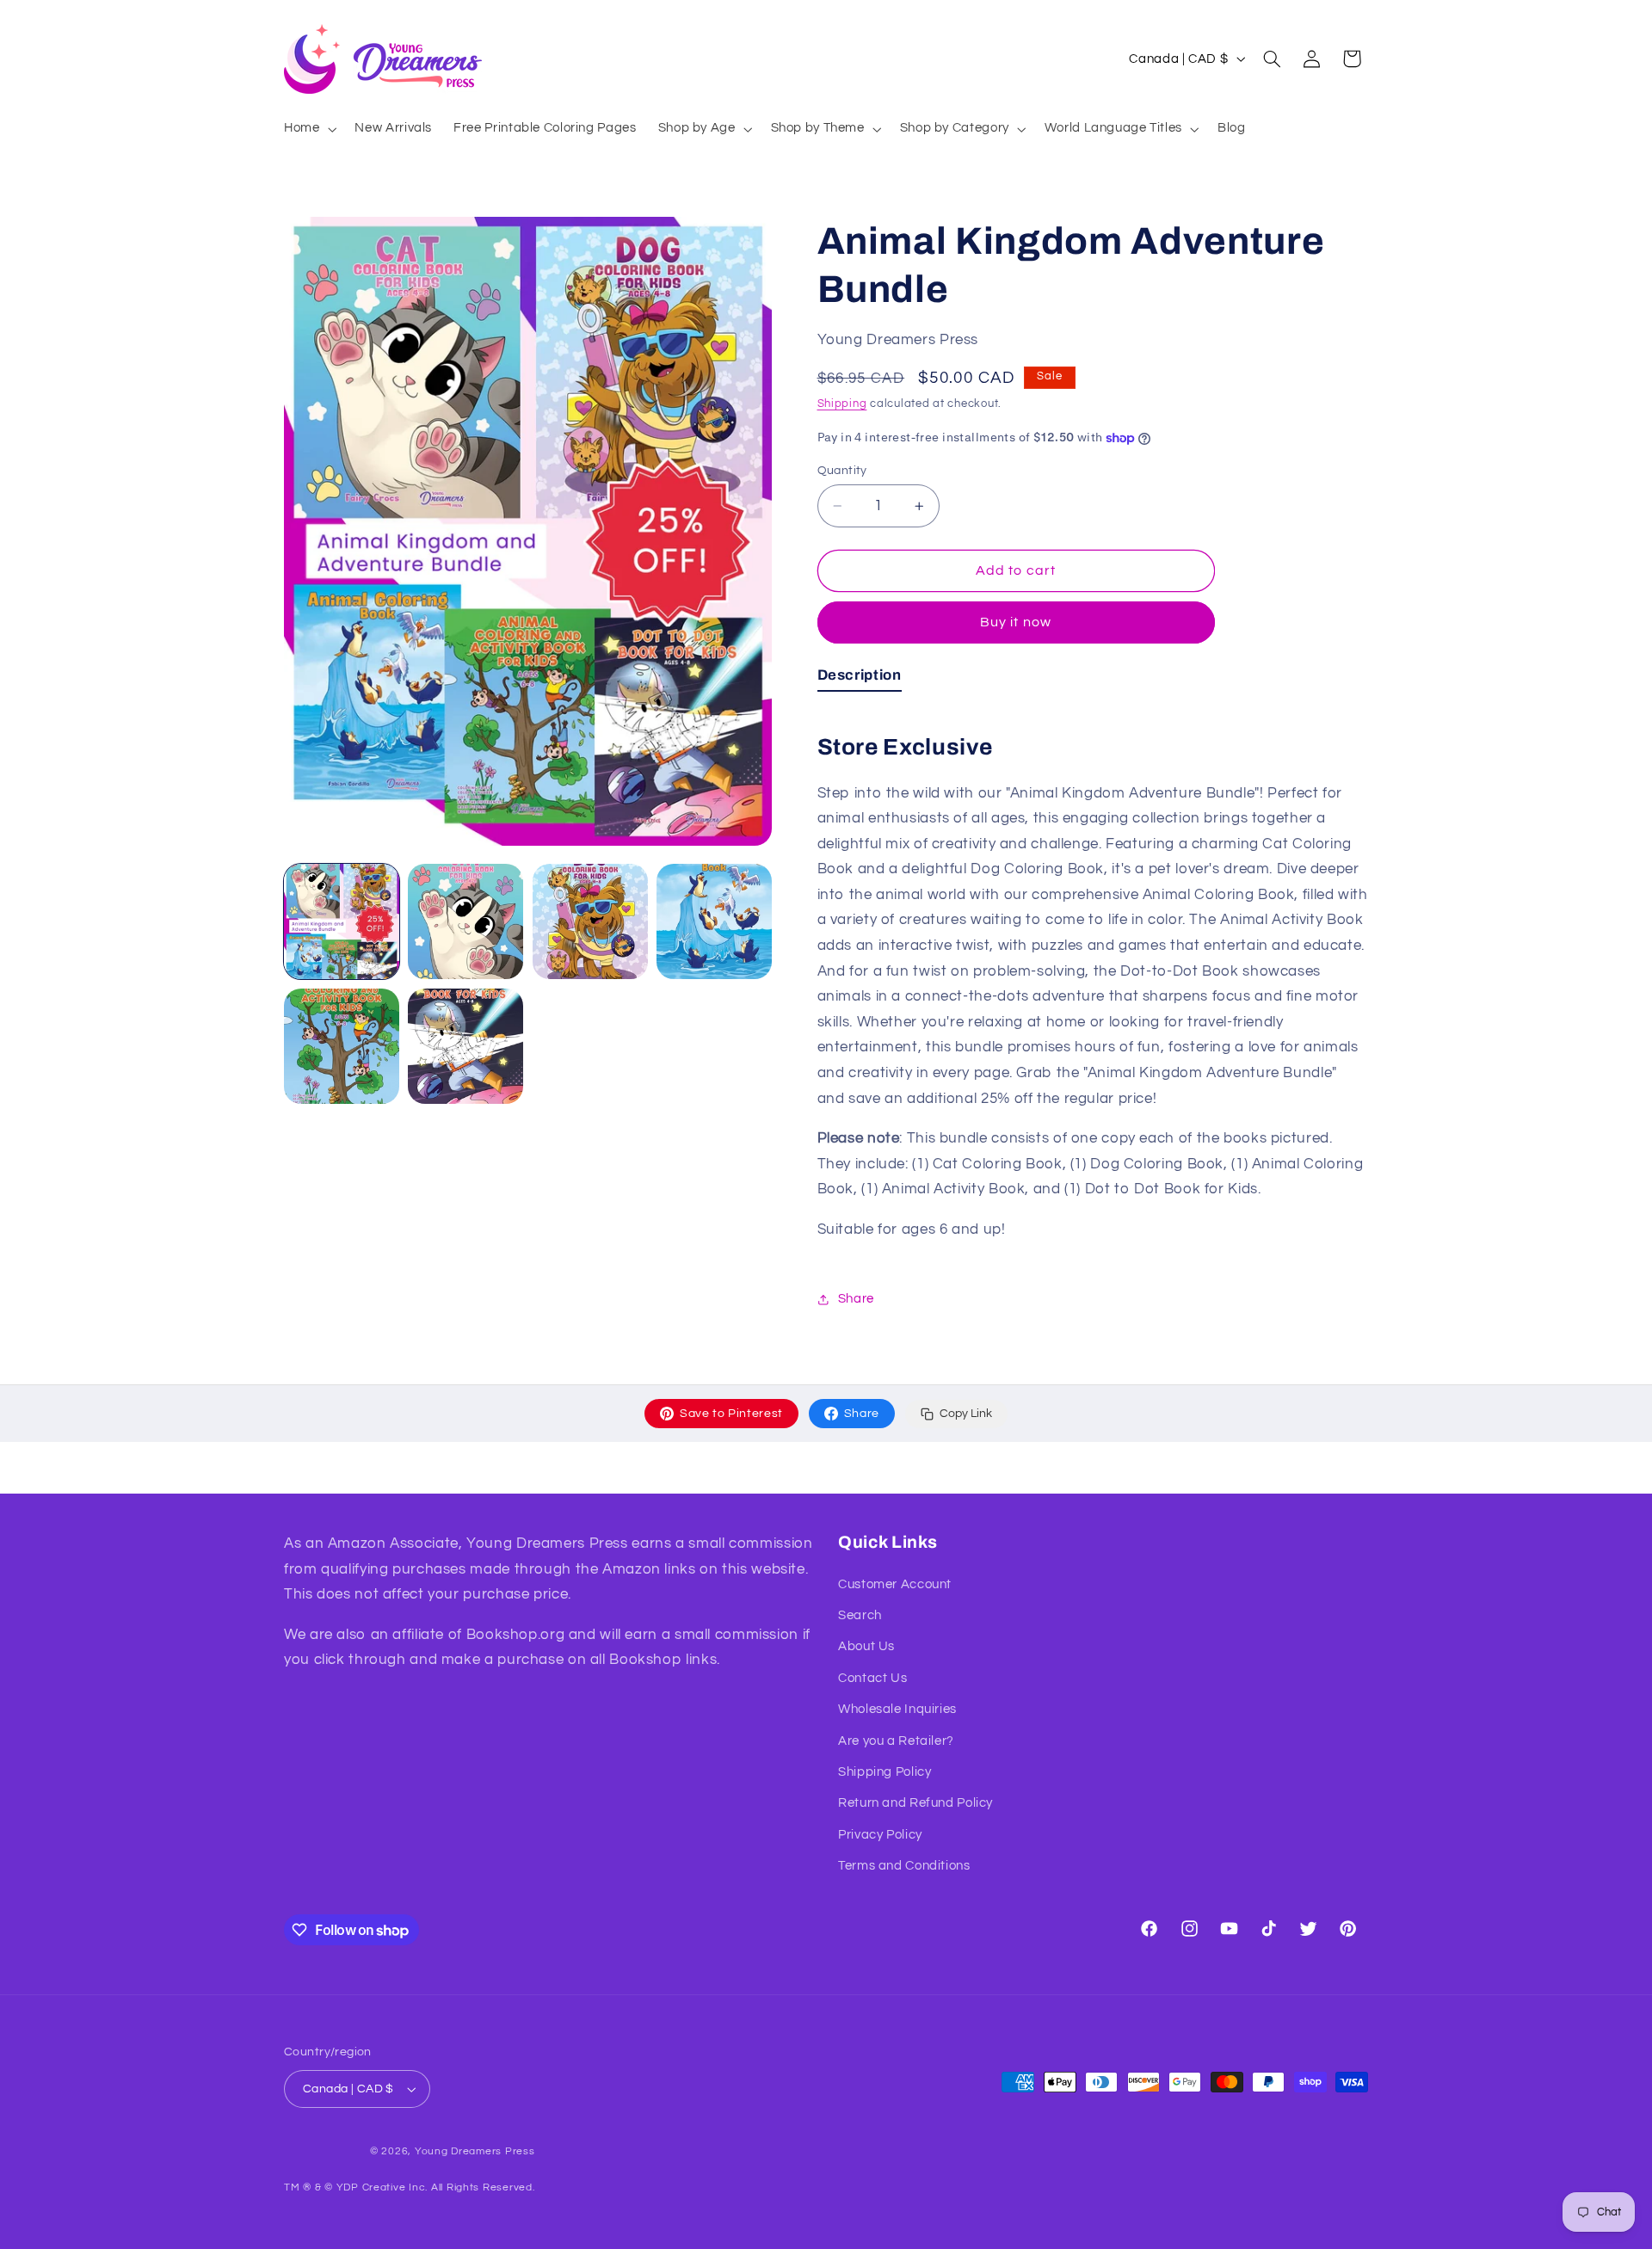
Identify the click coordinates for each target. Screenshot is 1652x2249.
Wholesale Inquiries (897, 1709)
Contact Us (872, 1678)
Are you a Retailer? (896, 1741)
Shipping (842, 404)
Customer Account (895, 1584)
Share (862, 1414)
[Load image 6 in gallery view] (465, 1046)
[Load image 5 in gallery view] (342, 1046)
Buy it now (1016, 622)
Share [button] (856, 1299)
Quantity (842, 471)
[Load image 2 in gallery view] (465, 921)
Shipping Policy (885, 1772)
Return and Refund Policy (915, 1803)
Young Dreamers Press (475, 2151)
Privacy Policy (880, 1835)
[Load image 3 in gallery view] (590, 921)
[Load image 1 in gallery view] (342, 921)
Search (860, 1615)
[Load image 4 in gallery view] (714, 921)
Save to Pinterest (731, 1414)
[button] (308, 129)
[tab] (860, 679)
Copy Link (966, 1414)
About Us (866, 1646)
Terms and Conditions (904, 1866)
